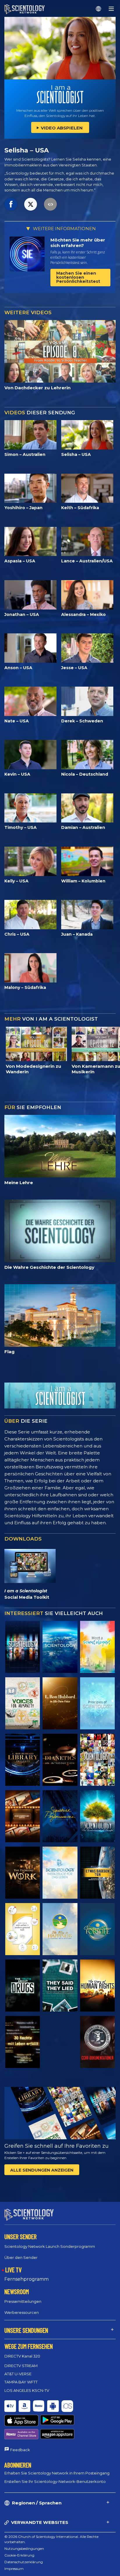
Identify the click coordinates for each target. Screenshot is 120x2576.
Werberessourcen (22, 2312)
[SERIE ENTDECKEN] (23, 1647)
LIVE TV (13, 2270)
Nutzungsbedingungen (24, 2549)
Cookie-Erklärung (19, 2555)
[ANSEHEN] (97, 1703)
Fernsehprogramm (27, 2279)
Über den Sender (21, 2257)
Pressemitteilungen (23, 2301)
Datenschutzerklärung (24, 2562)
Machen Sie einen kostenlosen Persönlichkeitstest (78, 277)
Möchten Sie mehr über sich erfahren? (78, 243)
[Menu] (111, 9)
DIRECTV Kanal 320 (22, 2356)
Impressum (14, 2569)
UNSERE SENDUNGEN (26, 2330)
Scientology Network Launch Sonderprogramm (50, 2246)
